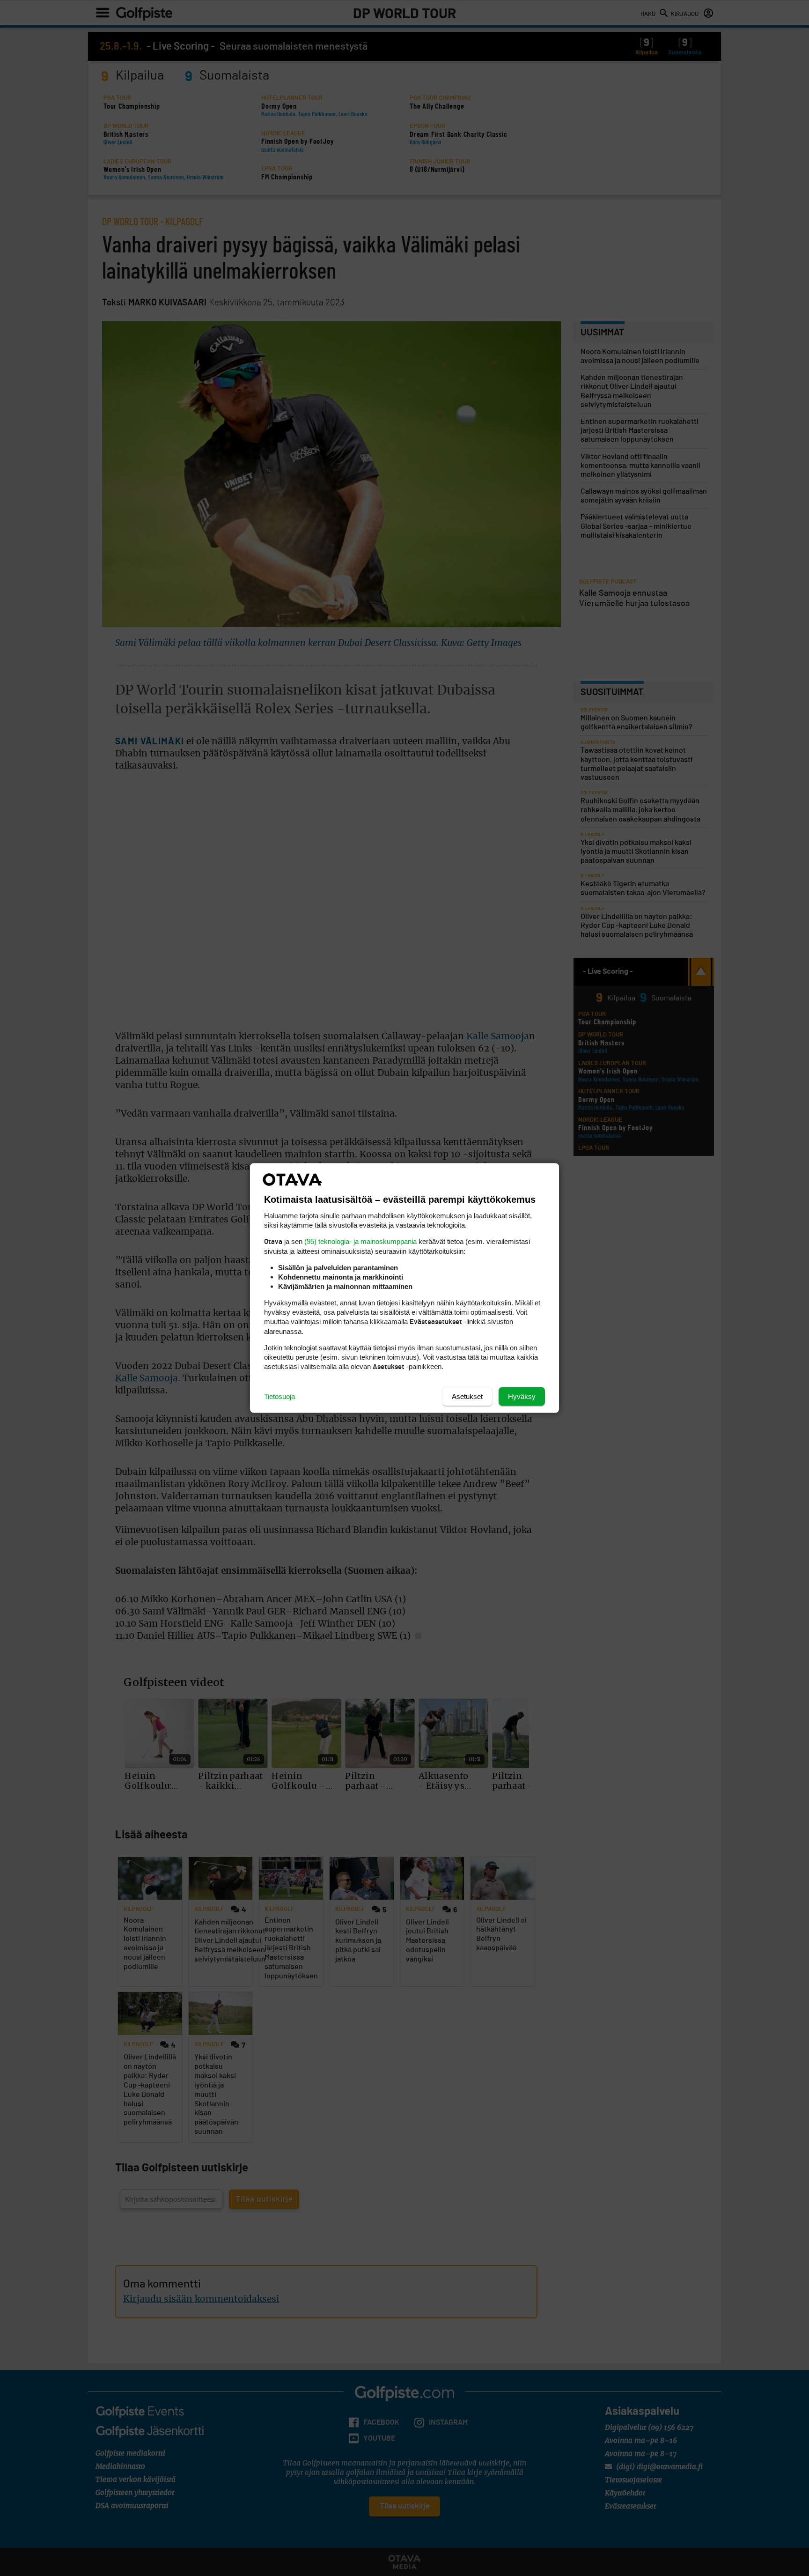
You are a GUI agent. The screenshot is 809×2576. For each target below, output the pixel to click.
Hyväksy (522, 1396)
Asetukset (467, 1396)
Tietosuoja (279, 1396)
